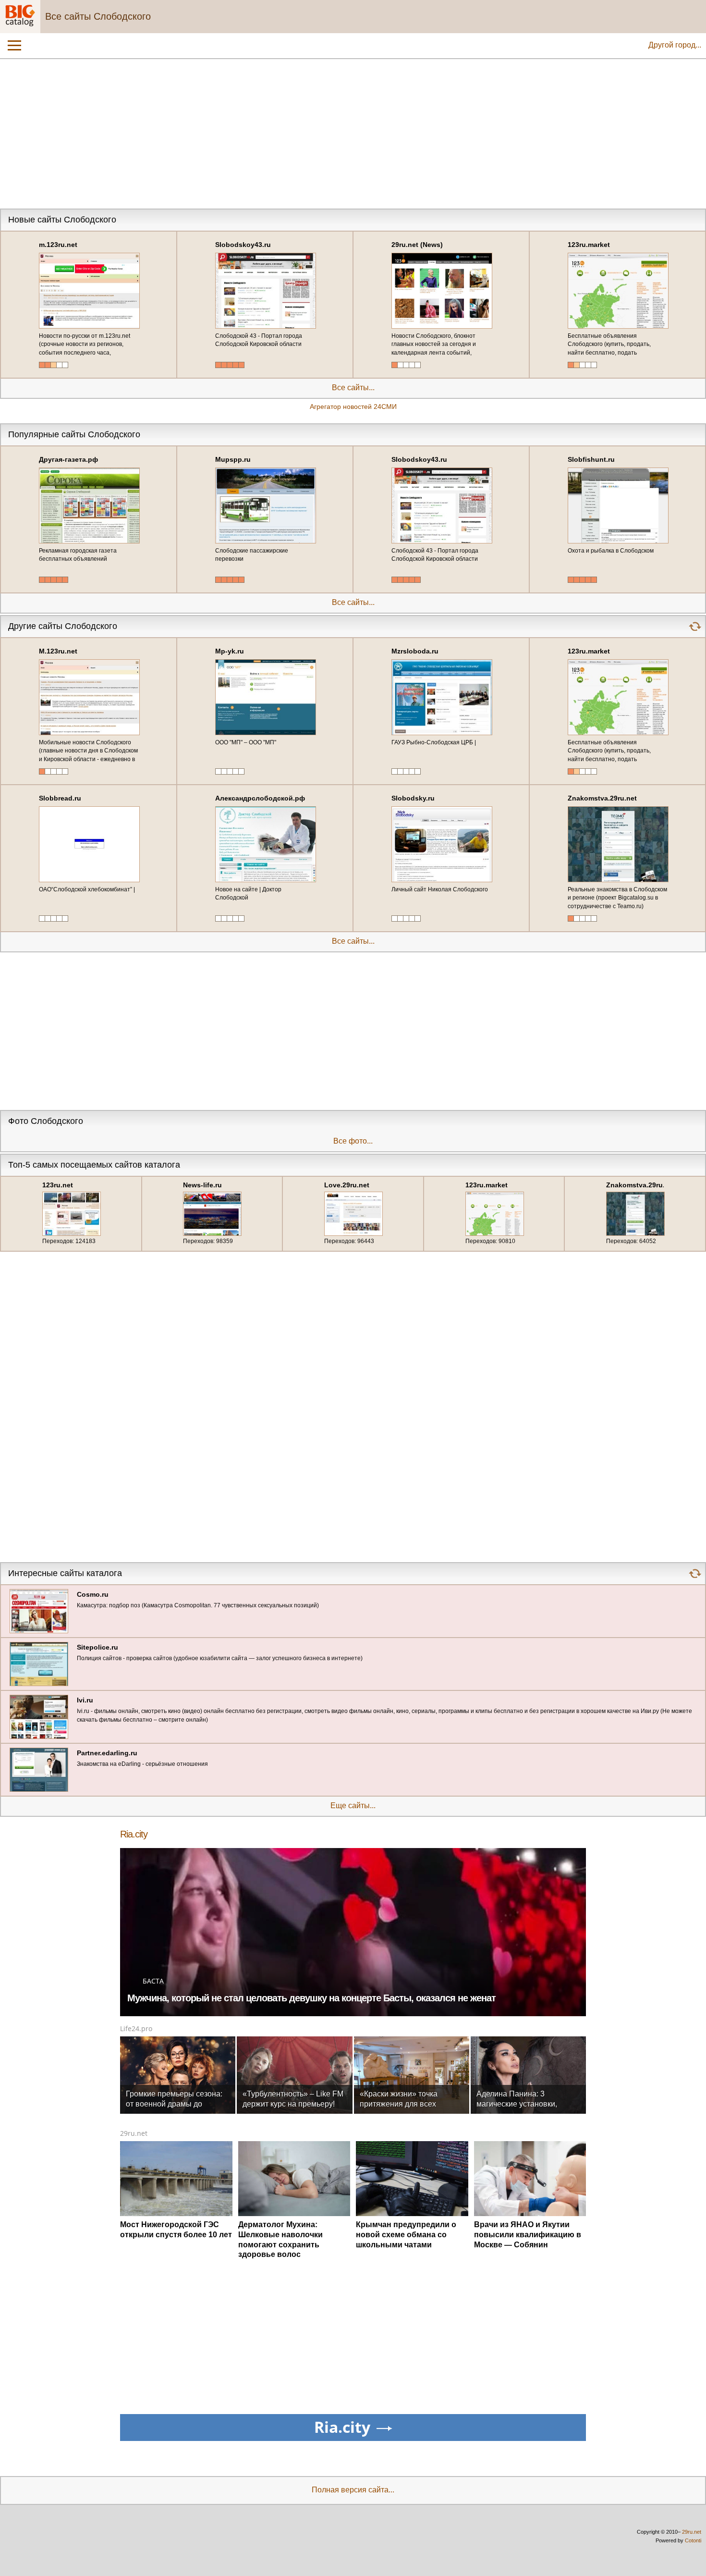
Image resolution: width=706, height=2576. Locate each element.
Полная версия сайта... (353, 2490)
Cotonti (693, 2540)
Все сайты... (353, 388)
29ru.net (134, 2133)
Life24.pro (136, 2028)
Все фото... (353, 1141)
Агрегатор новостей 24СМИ (353, 407)
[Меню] (14, 46)
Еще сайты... (353, 1806)
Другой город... (675, 45)
